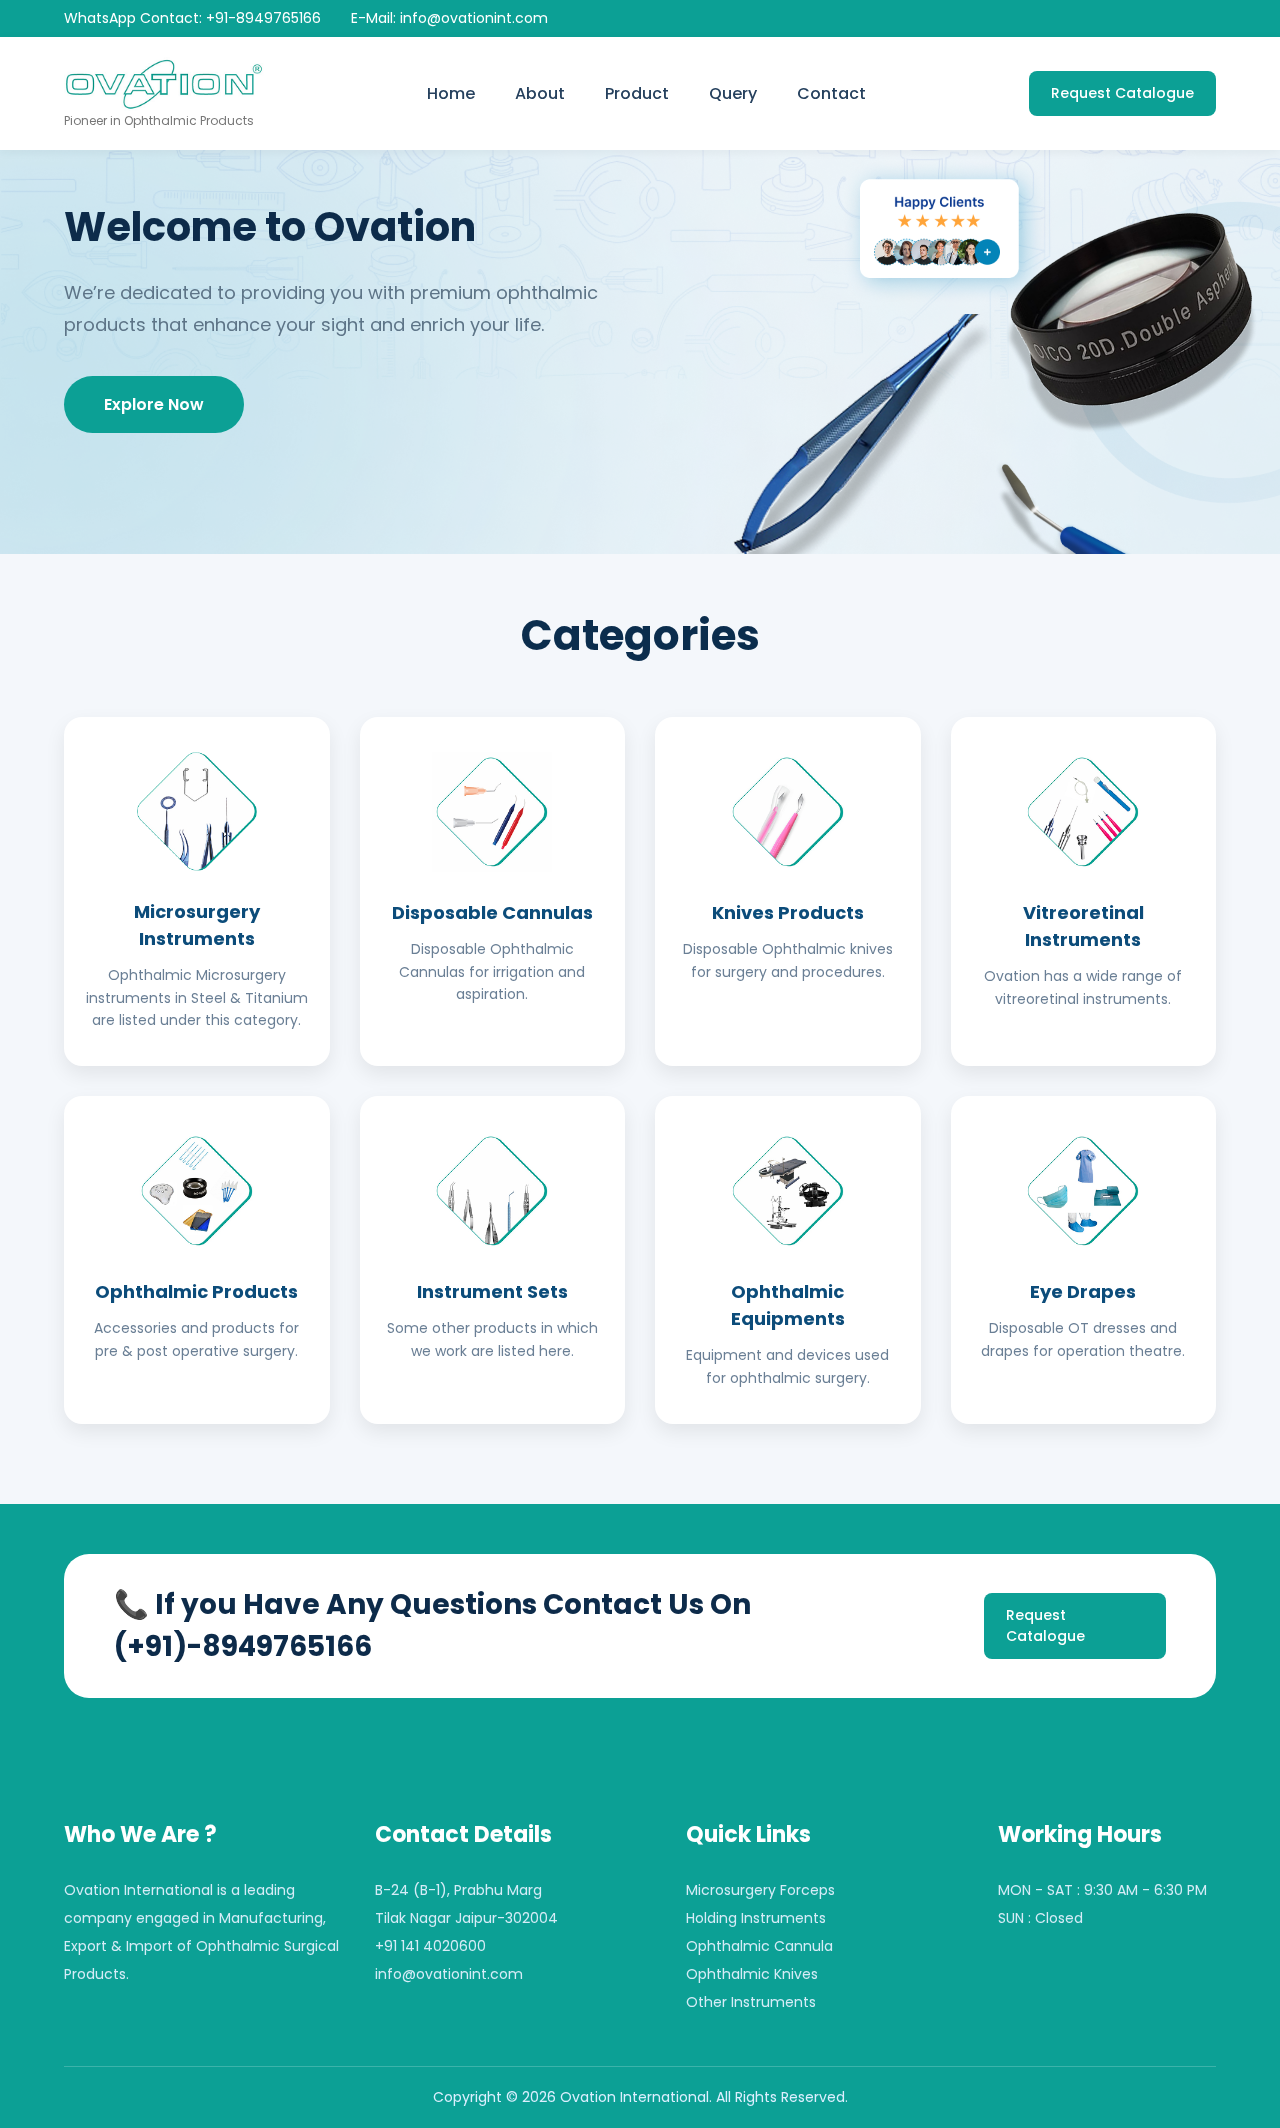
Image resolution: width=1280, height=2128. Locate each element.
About (540, 93)
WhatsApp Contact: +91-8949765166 (192, 18)
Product (637, 93)
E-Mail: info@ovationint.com (449, 18)
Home (451, 93)
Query (733, 93)
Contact (831, 93)
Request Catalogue (1122, 93)
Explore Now (154, 404)
